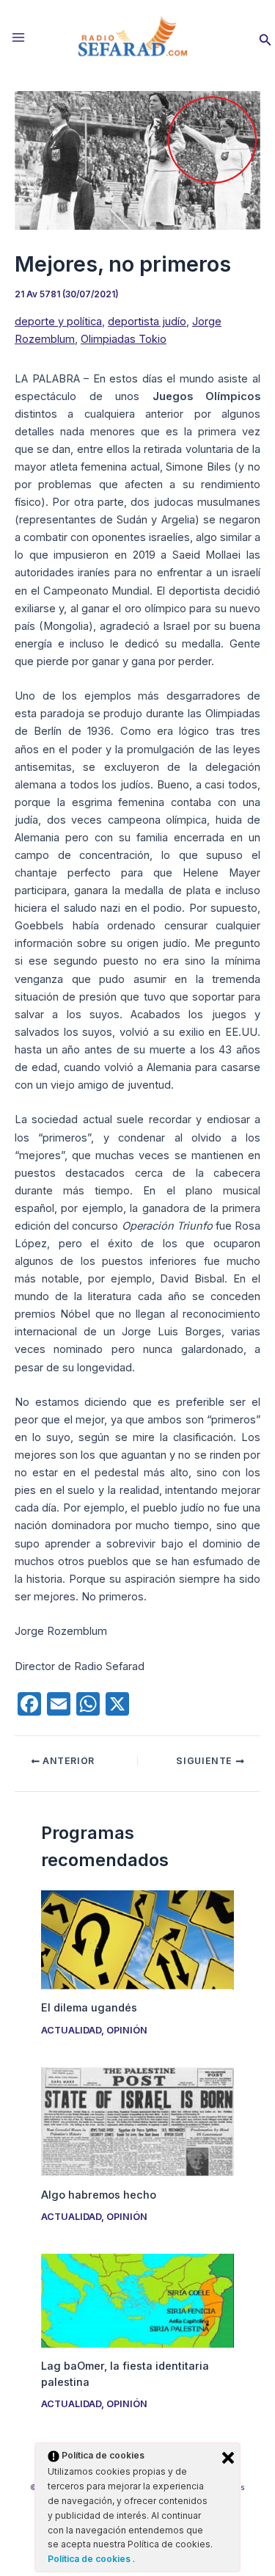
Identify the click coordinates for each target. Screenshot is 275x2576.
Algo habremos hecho (99, 2195)
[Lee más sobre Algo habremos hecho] (137, 2121)
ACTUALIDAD (71, 2030)
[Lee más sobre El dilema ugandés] (137, 1940)
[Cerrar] (228, 2458)
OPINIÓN (127, 2030)
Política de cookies (90, 2559)
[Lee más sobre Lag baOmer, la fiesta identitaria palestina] (137, 2300)
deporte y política (58, 322)
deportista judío (147, 322)
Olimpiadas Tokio (124, 339)
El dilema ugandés (89, 2008)
